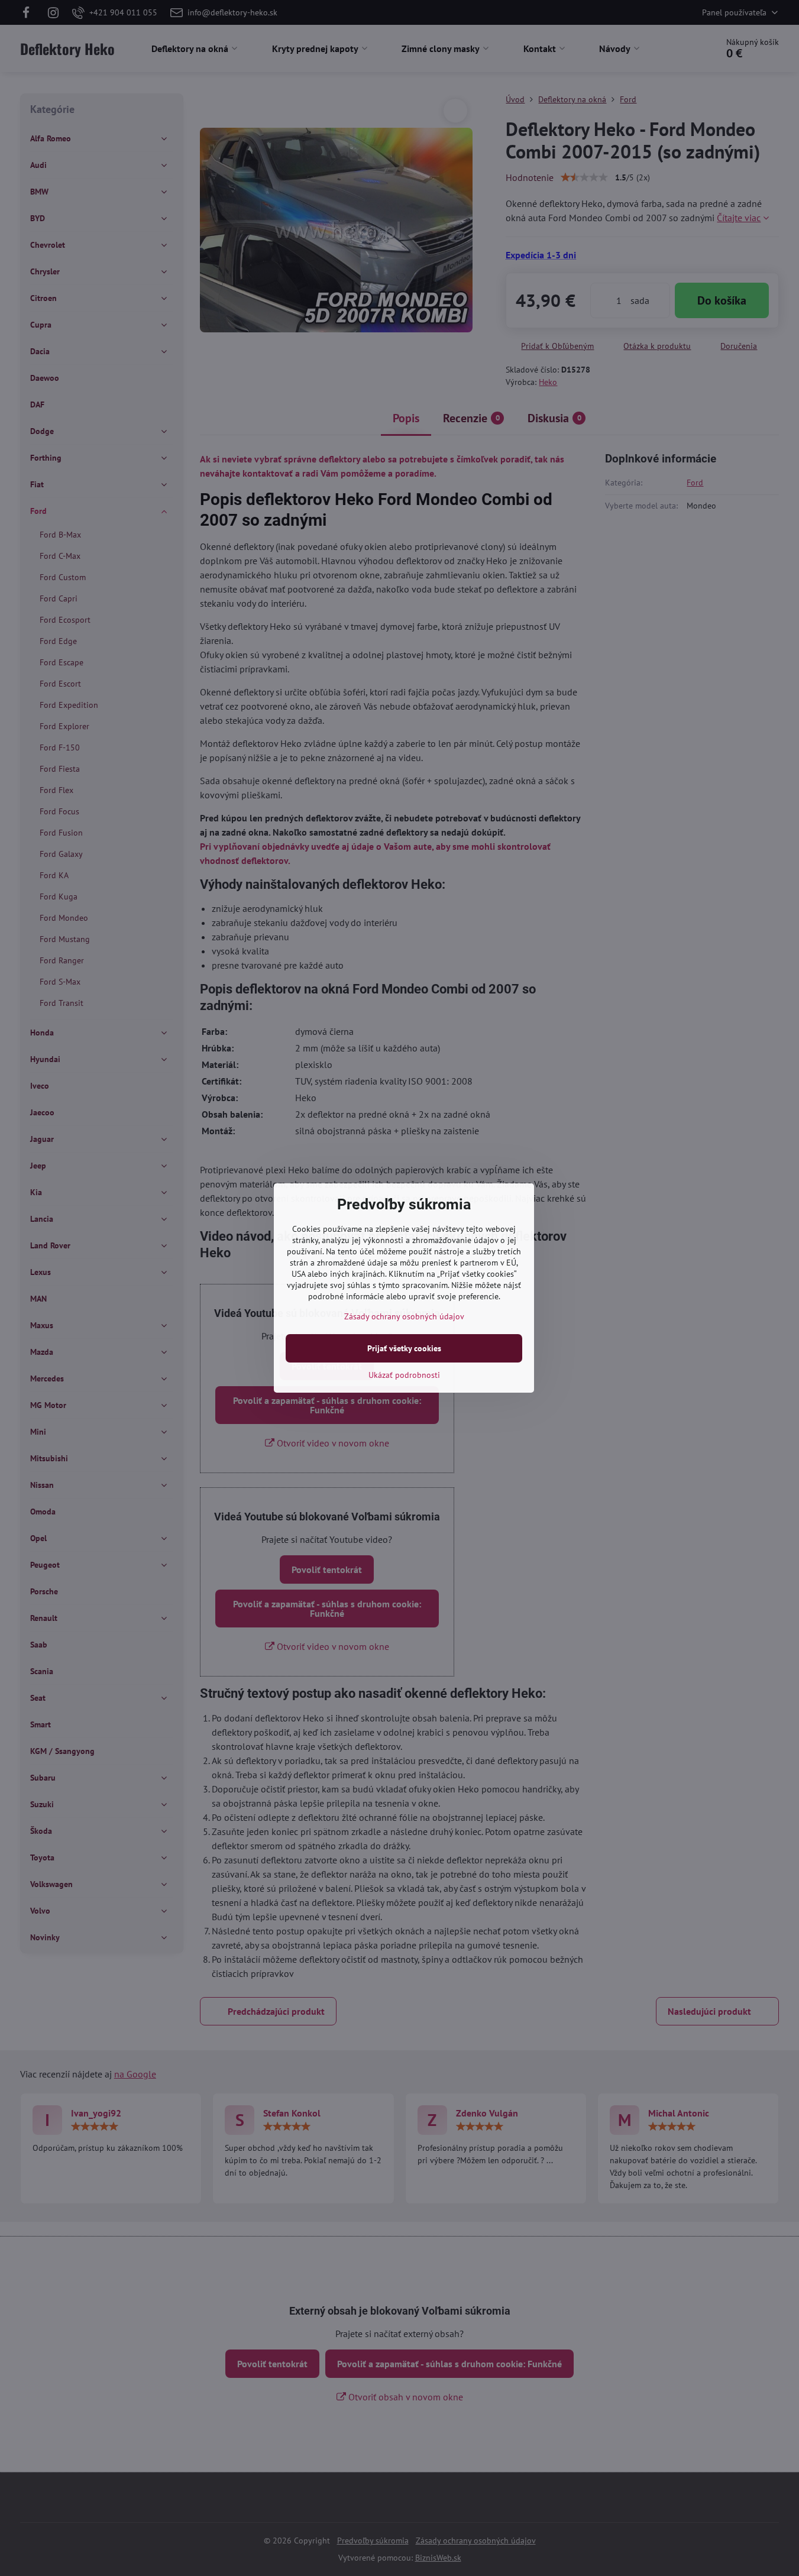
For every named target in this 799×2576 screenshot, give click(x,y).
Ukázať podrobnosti (404, 1375)
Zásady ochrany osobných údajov (404, 1316)
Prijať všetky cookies (404, 1348)
